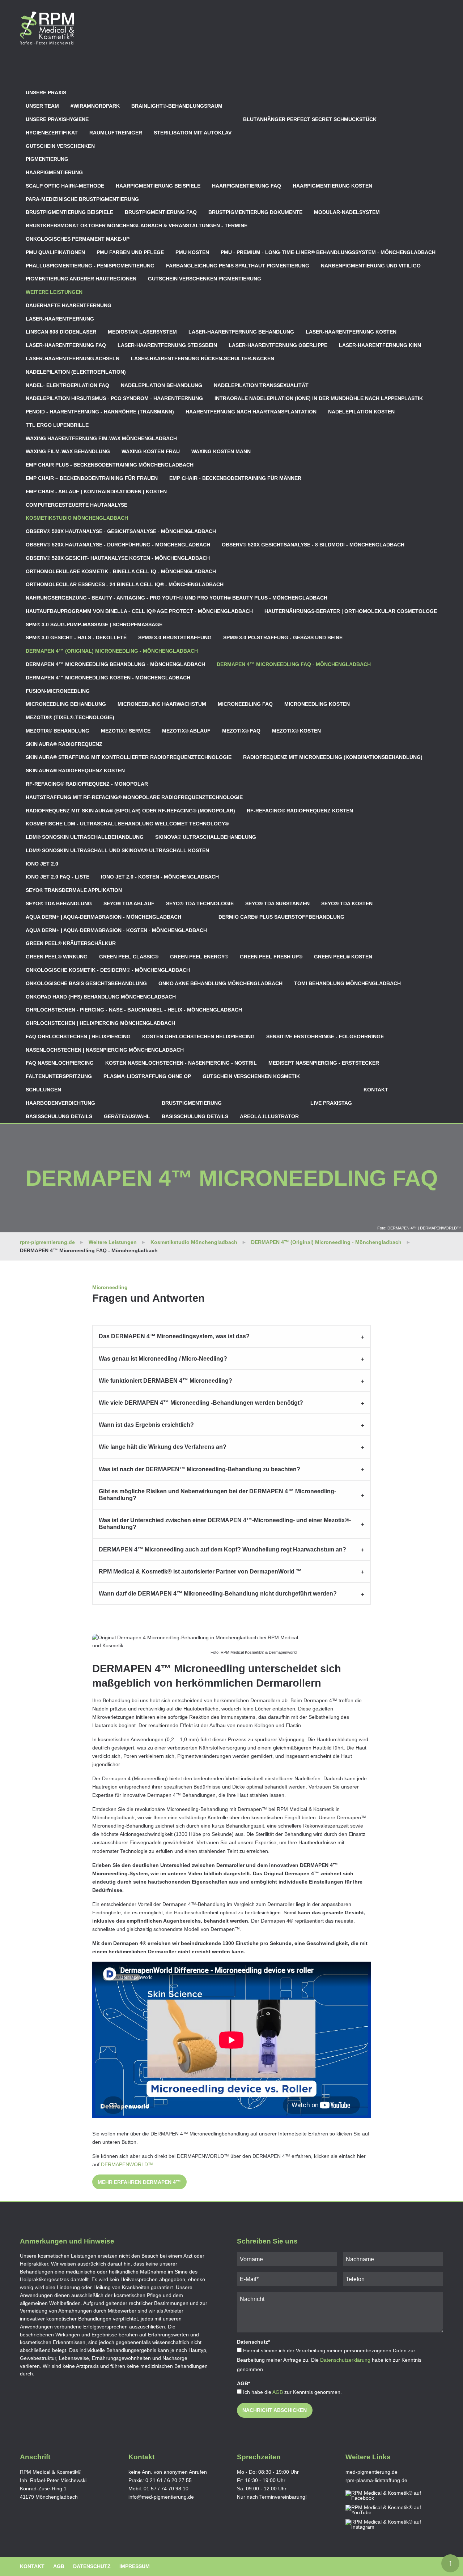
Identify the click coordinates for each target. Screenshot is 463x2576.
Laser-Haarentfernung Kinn (380, 345)
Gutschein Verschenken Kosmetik (251, 1076)
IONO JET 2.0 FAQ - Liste (58, 877)
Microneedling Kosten (317, 704)
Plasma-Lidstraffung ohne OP (147, 1076)
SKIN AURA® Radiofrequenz (64, 744)
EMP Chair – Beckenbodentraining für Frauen (92, 478)
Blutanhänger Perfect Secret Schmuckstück (310, 119)
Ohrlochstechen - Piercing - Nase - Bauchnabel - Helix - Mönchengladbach (134, 1010)
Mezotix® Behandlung (58, 731)
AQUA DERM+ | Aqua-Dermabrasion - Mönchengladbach (103, 917)
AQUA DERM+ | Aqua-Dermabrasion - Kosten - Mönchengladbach (116, 930)
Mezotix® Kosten (296, 731)
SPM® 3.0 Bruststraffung (175, 637)
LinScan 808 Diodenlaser (61, 332)
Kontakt (376, 1090)
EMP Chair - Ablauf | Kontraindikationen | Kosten (96, 491)
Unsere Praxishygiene (57, 119)
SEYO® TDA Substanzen (277, 903)
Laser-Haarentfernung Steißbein (167, 345)
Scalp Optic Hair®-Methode (65, 186)
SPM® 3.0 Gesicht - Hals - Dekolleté (76, 637)
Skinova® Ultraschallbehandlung (206, 837)
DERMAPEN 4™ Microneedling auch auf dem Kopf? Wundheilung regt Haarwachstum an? (222, 1549)
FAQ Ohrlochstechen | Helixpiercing (78, 1036)
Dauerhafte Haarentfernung (69, 305)
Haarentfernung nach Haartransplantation (251, 412)
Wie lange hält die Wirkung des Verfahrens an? (163, 1447)
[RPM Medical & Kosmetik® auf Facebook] (390, 2496)
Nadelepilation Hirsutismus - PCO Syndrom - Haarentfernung (114, 398)
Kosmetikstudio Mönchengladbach (77, 518)
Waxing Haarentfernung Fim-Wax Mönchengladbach (101, 438)
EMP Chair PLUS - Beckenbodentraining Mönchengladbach (110, 465)
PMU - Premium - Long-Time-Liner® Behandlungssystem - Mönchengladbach (328, 252)
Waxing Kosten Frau (151, 451)
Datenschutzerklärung (345, 2360)
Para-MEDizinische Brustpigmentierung (82, 199)
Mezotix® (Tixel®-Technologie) (70, 717)
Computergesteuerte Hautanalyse (77, 505)
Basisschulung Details (59, 1116)
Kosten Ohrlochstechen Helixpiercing (198, 1036)
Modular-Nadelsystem (347, 212)
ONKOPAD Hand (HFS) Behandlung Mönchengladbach (101, 997)
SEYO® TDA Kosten (347, 903)
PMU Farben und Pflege (130, 252)
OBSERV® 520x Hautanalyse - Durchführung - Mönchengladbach (118, 545)
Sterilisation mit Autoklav (193, 133)
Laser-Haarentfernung (60, 319)
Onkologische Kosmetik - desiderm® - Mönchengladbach (108, 970)
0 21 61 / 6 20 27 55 (169, 2480)
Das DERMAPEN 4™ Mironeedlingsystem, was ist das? (174, 1336)
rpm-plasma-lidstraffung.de (376, 2480)
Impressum (135, 2566)
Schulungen (43, 1090)
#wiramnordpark (95, 106)
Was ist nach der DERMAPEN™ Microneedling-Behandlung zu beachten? (199, 1469)
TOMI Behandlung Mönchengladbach (347, 983)
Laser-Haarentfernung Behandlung (241, 332)
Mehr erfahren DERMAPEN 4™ (139, 2182)
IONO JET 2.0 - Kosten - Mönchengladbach (160, 877)
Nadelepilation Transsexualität (261, 385)
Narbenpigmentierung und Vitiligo (371, 266)
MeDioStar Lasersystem (142, 332)
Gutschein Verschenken (60, 146)
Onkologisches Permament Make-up (78, 239)
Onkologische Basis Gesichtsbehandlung (86, 983)
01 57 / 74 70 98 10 (166, 2489)
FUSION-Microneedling (58, 691)
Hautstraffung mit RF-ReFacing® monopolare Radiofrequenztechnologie (134, 797)
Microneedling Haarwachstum (162, 704)
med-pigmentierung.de (371, 2472)
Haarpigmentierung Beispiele (158, 186)
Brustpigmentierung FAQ (161, 212)
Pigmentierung (47, 159)
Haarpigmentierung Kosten (332, 186)
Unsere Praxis (46, 93)
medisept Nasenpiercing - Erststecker (324, 1063)
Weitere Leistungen (54, 292)
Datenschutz (92, 2566)
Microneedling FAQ (245, 704)
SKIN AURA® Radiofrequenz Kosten (75, 770)
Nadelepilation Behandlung (162, 385)
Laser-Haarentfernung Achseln (73, 359)
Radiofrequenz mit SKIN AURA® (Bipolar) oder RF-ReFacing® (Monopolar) (130, 811)
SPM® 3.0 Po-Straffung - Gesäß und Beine (283, 637)
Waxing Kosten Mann (221, 451)
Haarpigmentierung (54, 172)
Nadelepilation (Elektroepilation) (76, 372)
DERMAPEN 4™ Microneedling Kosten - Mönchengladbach (108, 678)
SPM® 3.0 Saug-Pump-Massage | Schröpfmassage (94, 624)
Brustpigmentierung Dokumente (255, 212)
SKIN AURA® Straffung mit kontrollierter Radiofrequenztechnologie (129, 757)
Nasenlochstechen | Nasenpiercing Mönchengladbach (105, 1050)
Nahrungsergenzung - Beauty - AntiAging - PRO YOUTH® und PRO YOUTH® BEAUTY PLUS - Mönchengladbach (177, 598)
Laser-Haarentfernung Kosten (351, 332)
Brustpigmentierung (192, 1103)
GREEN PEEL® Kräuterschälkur (71, 943)
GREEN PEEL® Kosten (343, 957)
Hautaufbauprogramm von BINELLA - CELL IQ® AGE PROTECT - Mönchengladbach (139, 611)
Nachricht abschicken (275, 2410)
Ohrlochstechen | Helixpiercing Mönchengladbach (100, 1023)
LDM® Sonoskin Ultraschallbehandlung (85, 837)
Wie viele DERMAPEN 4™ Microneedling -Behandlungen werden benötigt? (201, 1403)
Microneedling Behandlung (66, 704)
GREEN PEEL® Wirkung (57, 957)
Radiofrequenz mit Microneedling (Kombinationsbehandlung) (333, 757)
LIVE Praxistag (331, 1103)
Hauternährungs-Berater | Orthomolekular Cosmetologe (351, 611)
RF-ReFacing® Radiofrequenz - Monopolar (87, 784)
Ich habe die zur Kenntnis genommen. (292, 2392)
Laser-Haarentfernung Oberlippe (278, 345)
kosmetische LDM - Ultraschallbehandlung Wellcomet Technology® (127, 824)
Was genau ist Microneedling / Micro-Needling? (163, 1359)
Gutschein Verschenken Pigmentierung (205, 279)
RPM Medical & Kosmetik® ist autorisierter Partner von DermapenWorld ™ (200, 1572)
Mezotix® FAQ (241, 731)
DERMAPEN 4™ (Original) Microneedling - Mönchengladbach (112, 651)
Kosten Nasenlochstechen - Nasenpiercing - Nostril (181, 1063)
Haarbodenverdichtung (60, 1103)
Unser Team (42, 106)
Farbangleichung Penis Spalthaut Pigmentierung (238, 266)
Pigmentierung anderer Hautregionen (81, 279)
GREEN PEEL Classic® (129, 957)
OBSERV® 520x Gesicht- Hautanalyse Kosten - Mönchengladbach (118, 558)
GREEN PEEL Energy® (199, 957)
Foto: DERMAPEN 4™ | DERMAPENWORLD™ (419, 1228)
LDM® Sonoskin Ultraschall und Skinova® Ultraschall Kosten (117, 850)
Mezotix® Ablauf (186, 731)
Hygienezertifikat (52, 133)
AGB (278, 2392)
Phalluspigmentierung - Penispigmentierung (90, 266)
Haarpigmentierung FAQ (247, 186)
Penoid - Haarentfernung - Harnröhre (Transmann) (100, 412)
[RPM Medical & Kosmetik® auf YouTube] (390, 2510)
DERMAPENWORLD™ (127, 2164)
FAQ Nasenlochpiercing (60, 1063)
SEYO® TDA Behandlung (59, 903)
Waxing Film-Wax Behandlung (68, 451)
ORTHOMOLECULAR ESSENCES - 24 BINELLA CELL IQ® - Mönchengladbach (125, 584)
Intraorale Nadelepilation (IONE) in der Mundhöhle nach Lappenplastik (319, 398)
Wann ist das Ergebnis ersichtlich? (146, 1425)
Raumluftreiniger (116, 133)
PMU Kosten (192, 252)
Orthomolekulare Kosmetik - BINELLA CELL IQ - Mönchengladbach (121, 571)
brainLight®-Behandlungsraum (177, 106)
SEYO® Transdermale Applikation (74, 890)
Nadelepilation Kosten (361, 412)
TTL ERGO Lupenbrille (57, 425)
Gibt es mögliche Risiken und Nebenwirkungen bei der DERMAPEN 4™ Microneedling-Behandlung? (217, 1495)
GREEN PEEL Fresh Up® (271, 957)
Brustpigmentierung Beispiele (69, 212)
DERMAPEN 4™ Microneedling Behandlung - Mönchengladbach (115, 664)
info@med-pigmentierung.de (161, 2497)
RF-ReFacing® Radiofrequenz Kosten (300, 811)
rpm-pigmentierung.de (47, 1242)
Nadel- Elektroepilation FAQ (67, 385)
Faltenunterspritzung (59, 1076)
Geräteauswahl (127, 1116)
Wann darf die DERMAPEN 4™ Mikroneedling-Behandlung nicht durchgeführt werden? (218, 1594)
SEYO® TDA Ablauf (129, 903)
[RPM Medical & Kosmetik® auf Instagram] (390, 2525)
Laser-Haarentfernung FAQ (66, 345)
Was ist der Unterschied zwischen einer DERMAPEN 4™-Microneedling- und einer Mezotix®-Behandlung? (225, 1524)
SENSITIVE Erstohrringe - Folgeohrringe (325, 1036)
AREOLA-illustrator (269, 1116)
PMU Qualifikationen (55, 252)
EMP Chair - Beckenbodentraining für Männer (235, 478)
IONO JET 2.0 (42, 864)
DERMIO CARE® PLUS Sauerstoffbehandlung (281, 917)
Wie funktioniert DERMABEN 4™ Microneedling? (165, 1381)
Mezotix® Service (126, 731)
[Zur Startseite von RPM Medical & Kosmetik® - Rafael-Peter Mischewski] (47, 28)
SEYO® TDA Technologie (200, 903)
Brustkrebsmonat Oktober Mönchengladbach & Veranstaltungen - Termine (137, 226)
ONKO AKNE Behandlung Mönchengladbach (220, 983)
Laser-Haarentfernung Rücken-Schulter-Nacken (203, 359)
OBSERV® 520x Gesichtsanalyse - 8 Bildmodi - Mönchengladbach (313, 545)
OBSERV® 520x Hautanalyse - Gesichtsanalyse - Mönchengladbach (121, 531)
